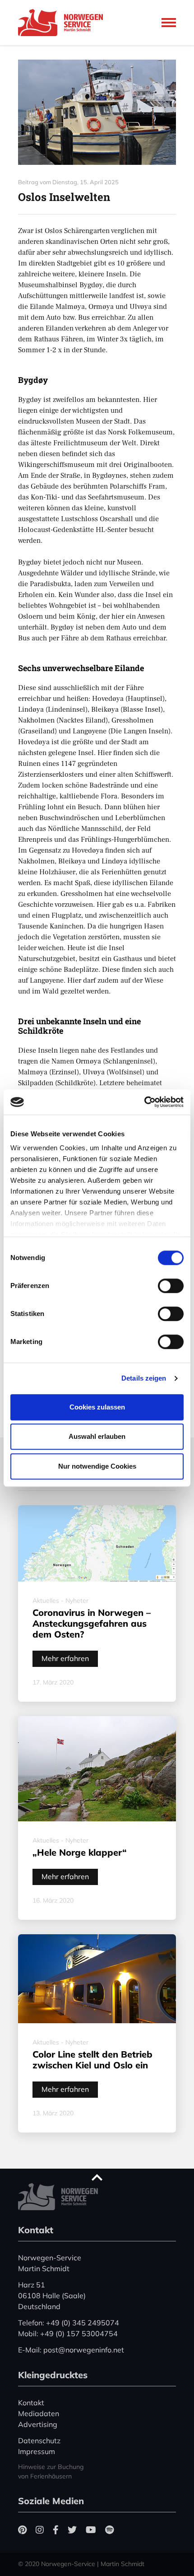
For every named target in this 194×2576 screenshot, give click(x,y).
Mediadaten (39, 2413)
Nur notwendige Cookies (97, 1466)
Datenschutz (39, 2441)
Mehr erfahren (65, 1658)
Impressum (37, 2451)
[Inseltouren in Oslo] (97, 112)
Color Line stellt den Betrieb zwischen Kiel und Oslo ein (92, 2060)
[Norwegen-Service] (63, 23)
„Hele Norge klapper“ (80, 1852)
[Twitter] (72, 2530)
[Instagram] (40, 2530)
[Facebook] (56, 2530)
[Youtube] (91, 2530)
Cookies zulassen (97, 1407)
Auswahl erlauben (97, 1436)
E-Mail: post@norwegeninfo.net (71, 2350)
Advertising (38, 2424)
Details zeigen (144, 1378)
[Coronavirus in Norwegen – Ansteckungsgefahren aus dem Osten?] (97, 1544)
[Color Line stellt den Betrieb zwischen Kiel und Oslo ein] (97, 1979)
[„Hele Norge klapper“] (97, 1769)
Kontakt (31, 2403)
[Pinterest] (22, 2530)
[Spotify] (109, 2530)
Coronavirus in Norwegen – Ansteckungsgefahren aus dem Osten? (92, 1623)
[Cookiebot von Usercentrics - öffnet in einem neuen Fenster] (144, 1102)
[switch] (171, 1286)
